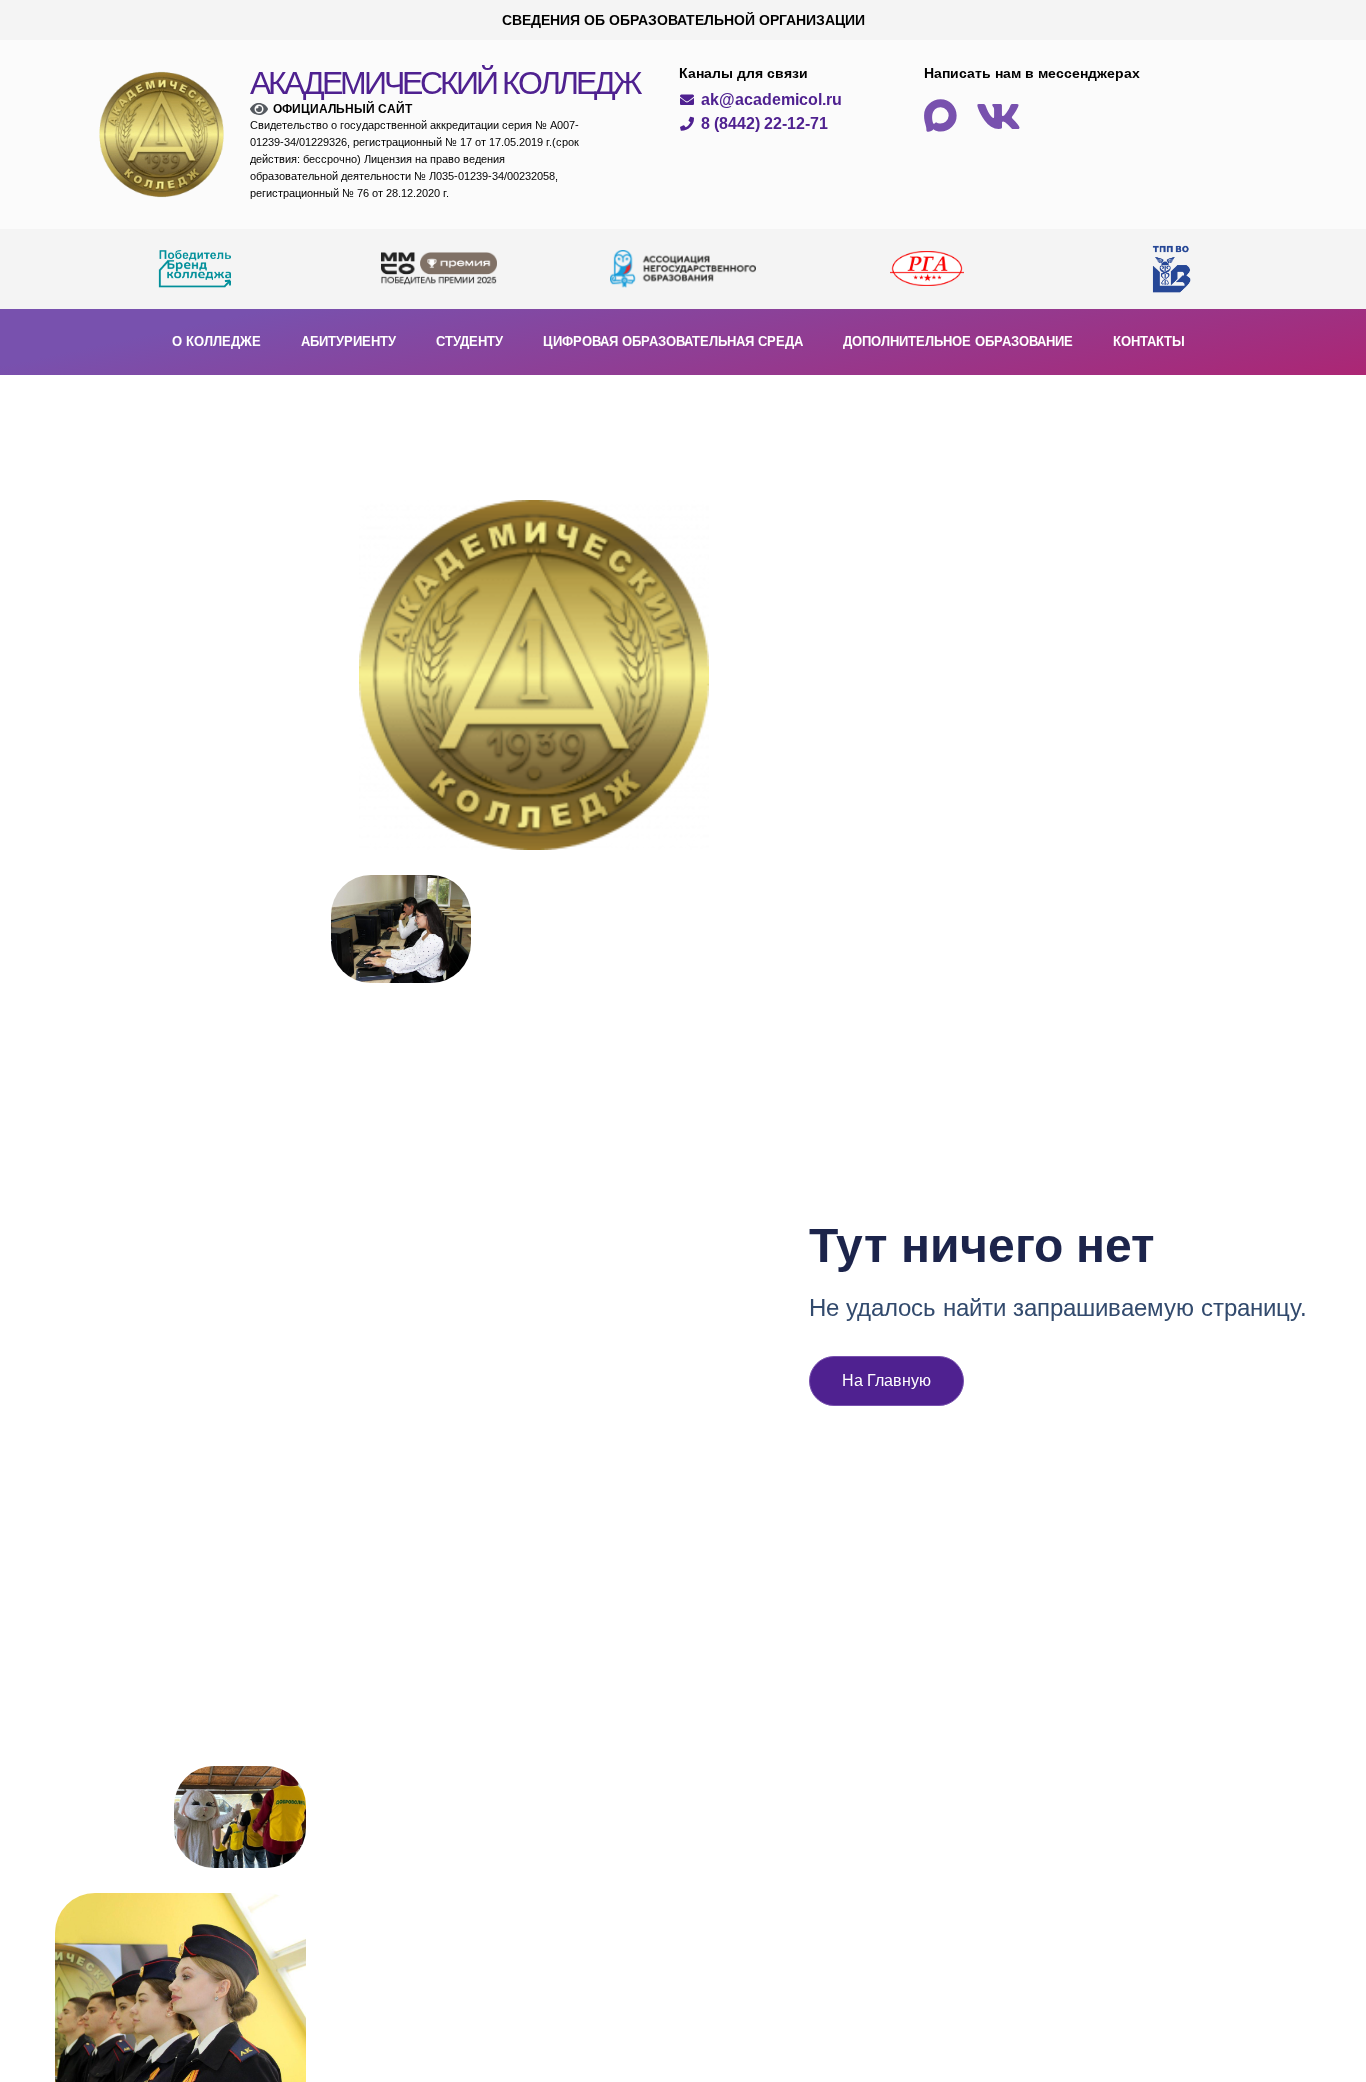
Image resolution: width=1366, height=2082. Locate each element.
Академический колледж (445, 83)
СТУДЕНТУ (469, 341)
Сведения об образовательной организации (683, 20)
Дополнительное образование (958, 341)
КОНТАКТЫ (1149, 341)
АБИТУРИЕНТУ (348, 341)
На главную (886, 1380)
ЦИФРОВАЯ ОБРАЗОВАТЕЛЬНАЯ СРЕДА (673, 341)
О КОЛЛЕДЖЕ (216, 341)
